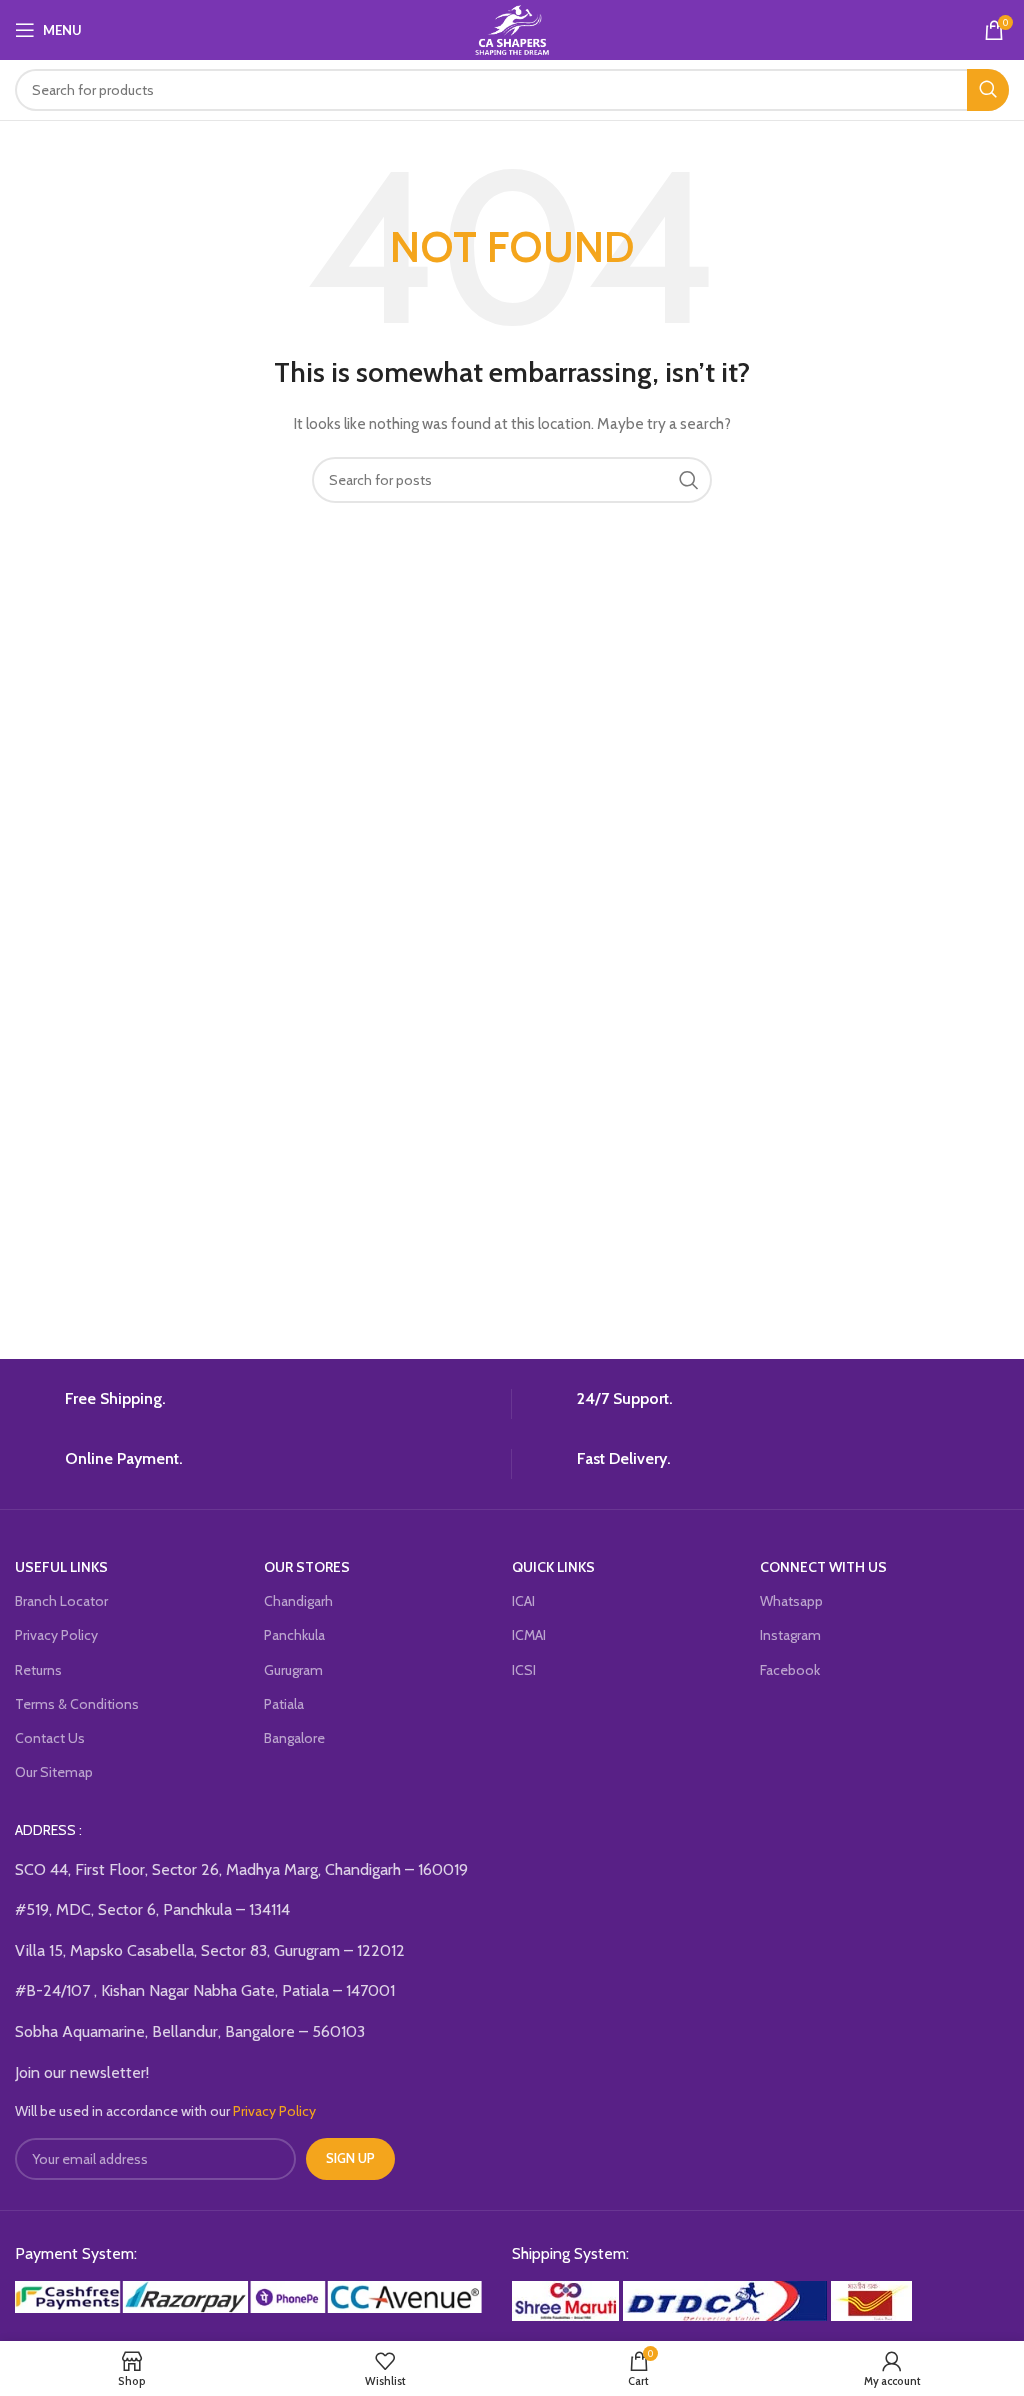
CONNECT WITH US (823, 1567)
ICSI (524, 1670)
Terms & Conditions (77, 1704)
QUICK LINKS (553, 1567)
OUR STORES (307, 1567)
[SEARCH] (988, 90)
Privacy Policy (56, 1635)
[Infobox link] (255, 1404)
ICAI (523, 1601)
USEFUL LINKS (61, 1567)
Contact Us (50, 1738)
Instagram (790, 1635)
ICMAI (529, 1635)
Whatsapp (791, 1601)
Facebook (790, 1670)
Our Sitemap (54, 1772)
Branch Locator (61, 1601)
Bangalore (294, 1738)
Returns (38, 1670)
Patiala (284, 1704)
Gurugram (293, 1670)
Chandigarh (298, 1601)
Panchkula (294, 1635)
